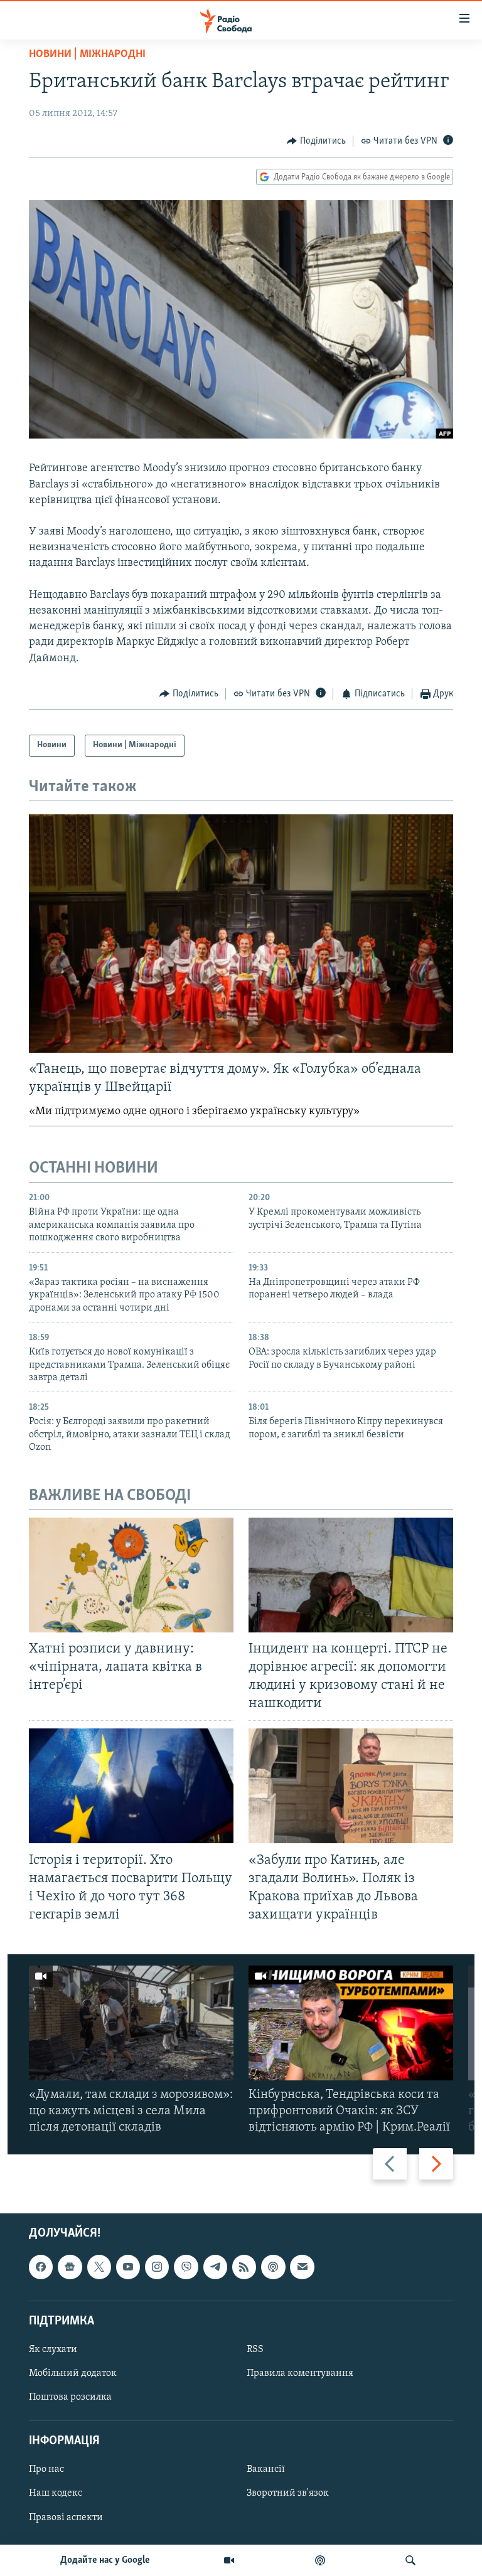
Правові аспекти (66, 2518)
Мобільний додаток (73, 2373)
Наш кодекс (56, 2494)
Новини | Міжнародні (87, 55)
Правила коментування (300, 2373)
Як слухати (53, 2350)
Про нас (46, 2470)
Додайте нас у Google (105, 2560)
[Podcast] (273, 2267)
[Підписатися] (302, 2267)
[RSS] (244, 2267)
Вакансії (266, 2470)
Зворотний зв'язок (288, 2494)
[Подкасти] (320, 2560)
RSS (255, 2350)
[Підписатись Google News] (70, 2267)
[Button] (316, 141)
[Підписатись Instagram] (157, 2267)
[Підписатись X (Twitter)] (99, 2267)
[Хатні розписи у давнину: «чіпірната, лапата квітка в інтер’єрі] (131, 1575)
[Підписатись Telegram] (215, 2267)
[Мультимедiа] (229, 2560)
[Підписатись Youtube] (128, 2267)
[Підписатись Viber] (186, 2267)
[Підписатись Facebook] (41, 2267)
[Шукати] (410, 2560)
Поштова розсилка (70, 2397)
